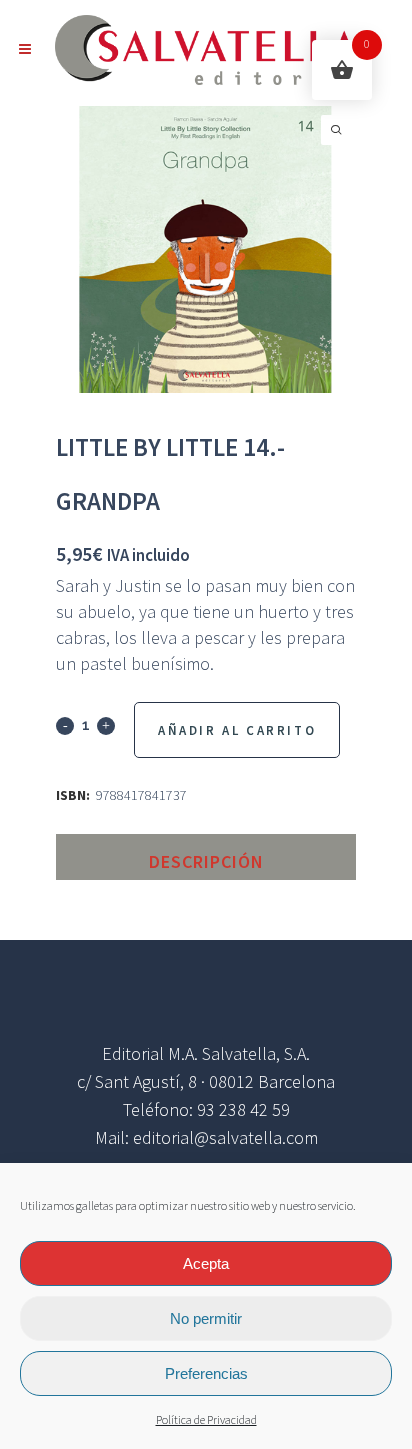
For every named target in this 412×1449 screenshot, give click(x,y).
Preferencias (206, 1373)
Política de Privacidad (206, 1420)
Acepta (206, 1263)
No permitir (206, 1318)
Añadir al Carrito (237, 730)
